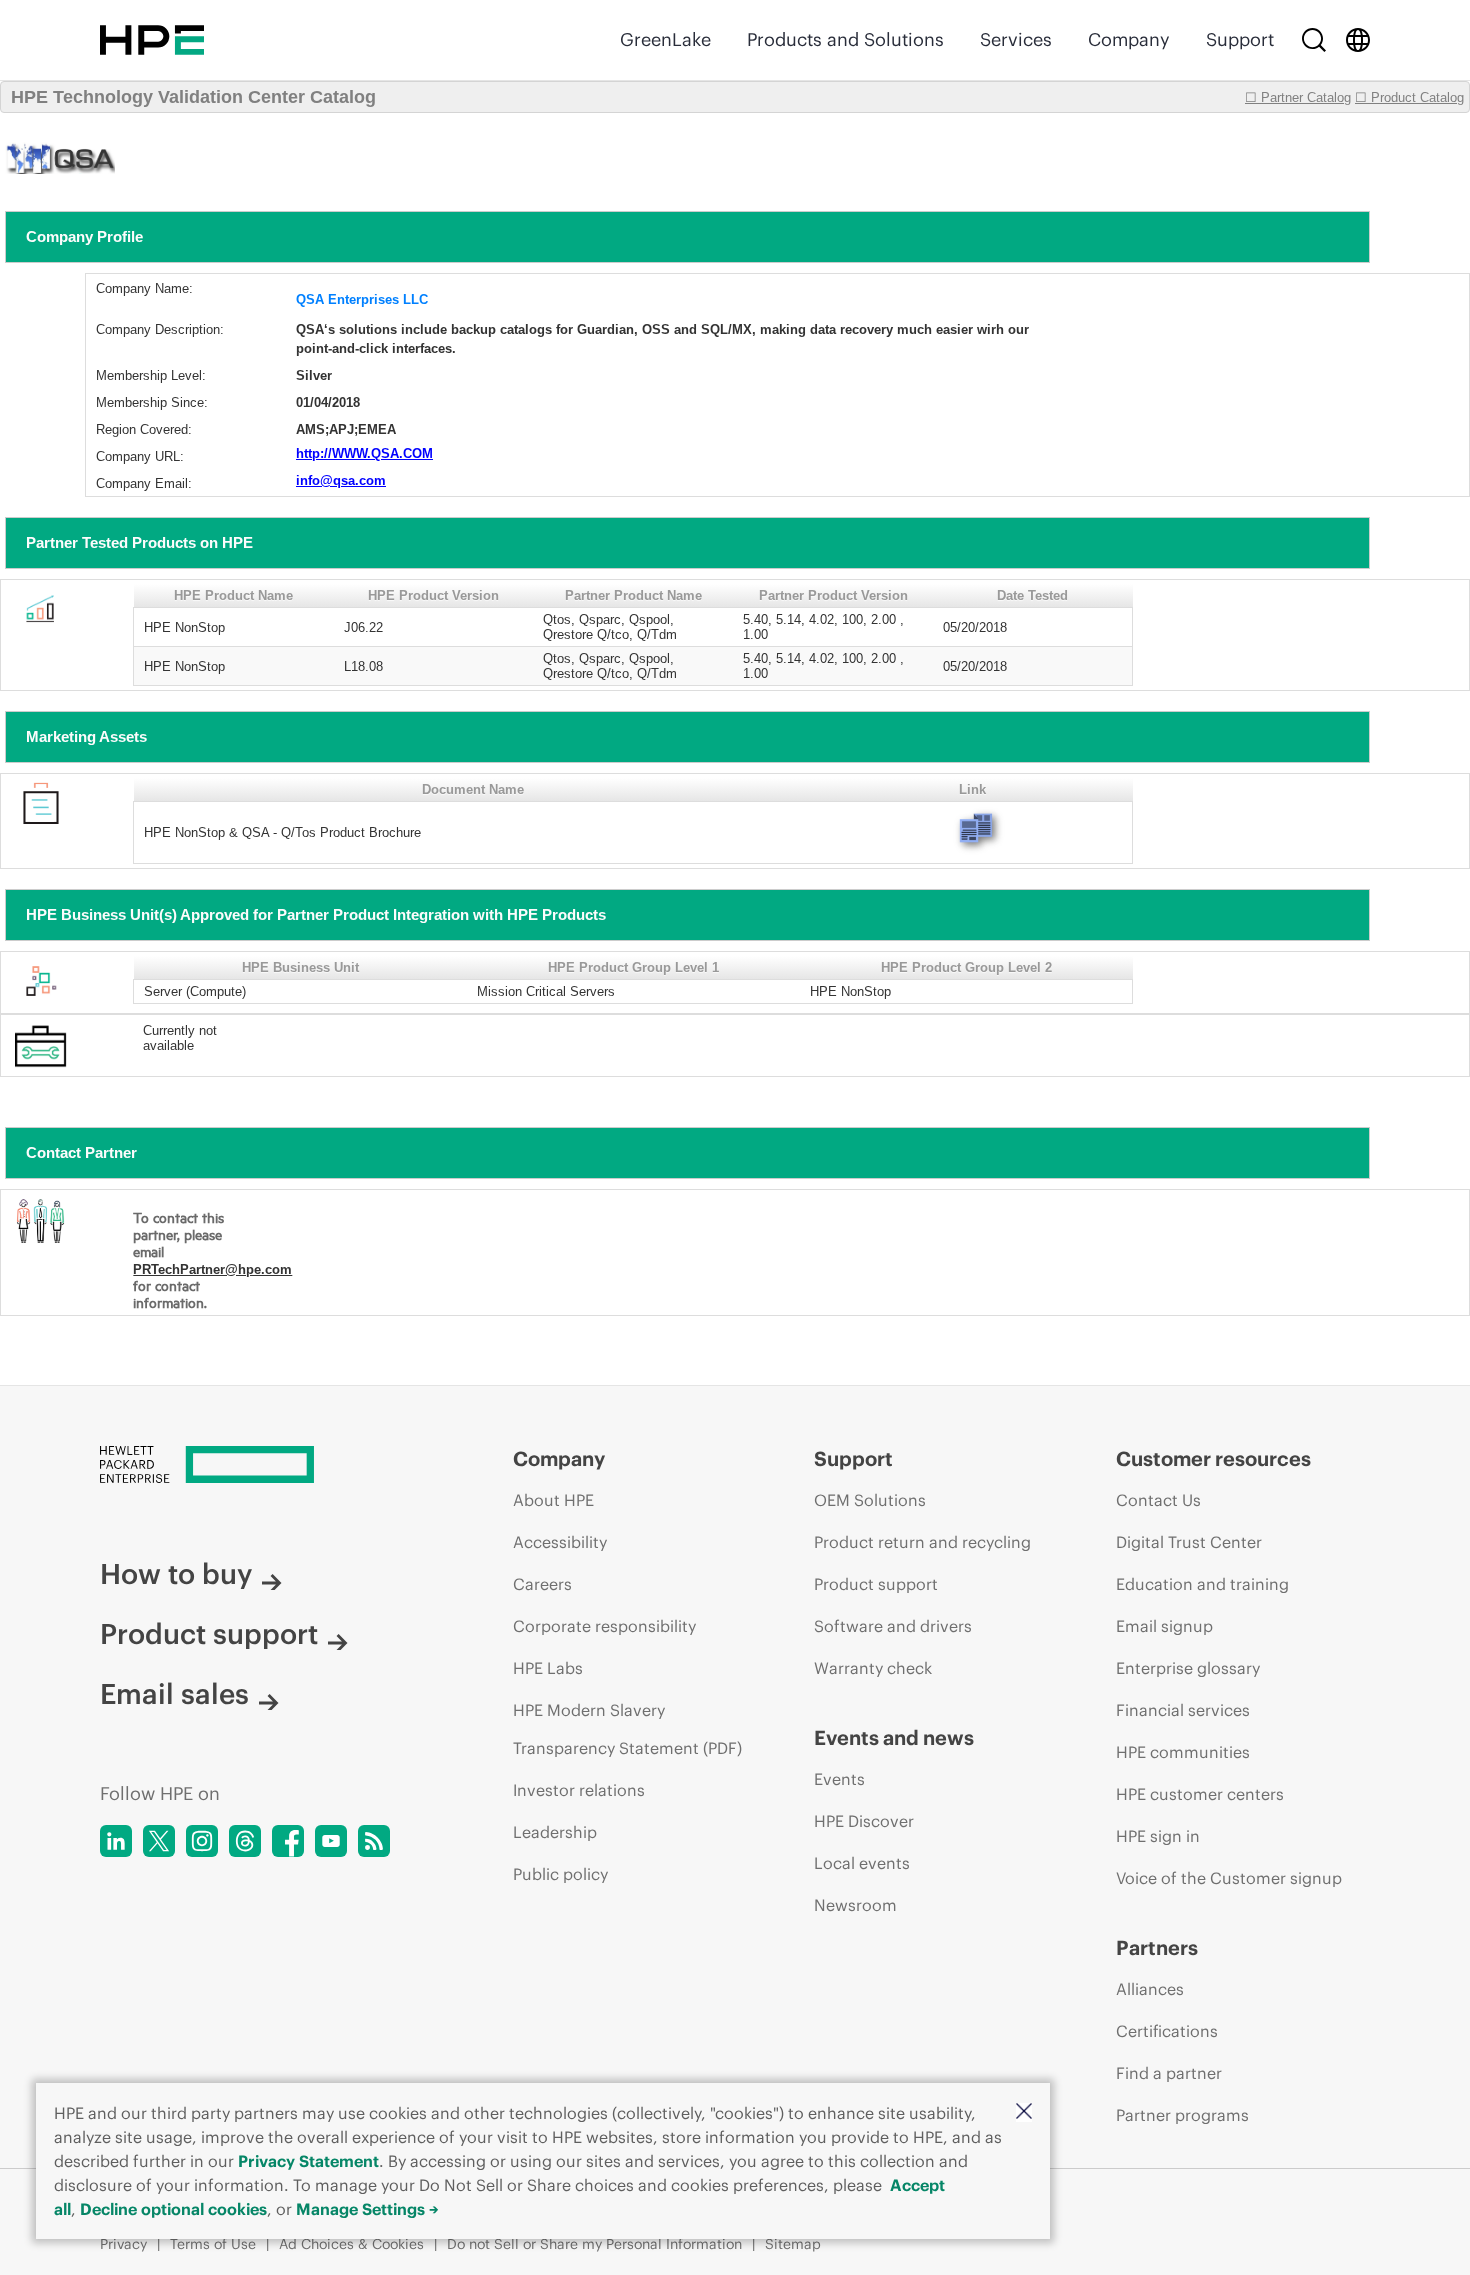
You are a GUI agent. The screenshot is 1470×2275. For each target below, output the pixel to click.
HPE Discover (864, 1821)
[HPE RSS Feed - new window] (374, 1841)
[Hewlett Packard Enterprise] (152, 40)
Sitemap (793, 2244)
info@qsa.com (341, 480)
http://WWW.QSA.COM (364, 453)
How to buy (176, 1574)
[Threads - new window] (245, 1841)
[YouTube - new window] (331, 1841)
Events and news (894, 1737)
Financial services (1183, 1710)
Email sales (174, 1694)
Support (1240, 39)
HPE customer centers (1200, 1794)
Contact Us (1158, 1500)
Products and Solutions (845, 39)
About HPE (553, 1500)
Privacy (123, 2244)
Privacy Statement (308, 2161)
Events (839, 1779)
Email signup (1164, 1626)
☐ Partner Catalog (1298, 97)
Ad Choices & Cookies (351, 2244)
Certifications (1167, 2031)
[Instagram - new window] (202, 1841)
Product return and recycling (922, 1542)
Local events (862, 1863)
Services (1016, 39)
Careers (542, 1584)
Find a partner (1169, 2073)
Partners (1157, 1947)
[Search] (1314, 40)
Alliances (1150, 1989)
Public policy (560, 1874)
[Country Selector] (1358, 40)
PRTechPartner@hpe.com (212, 1269)
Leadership (555, 1832)
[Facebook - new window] (288, 1841)
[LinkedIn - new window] (116, 1841)
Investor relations (579, 1790)
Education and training (1202, 1584)
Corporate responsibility (604, 1626)
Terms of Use (213, 2244)
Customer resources (1213, 1458)
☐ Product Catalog (1409, 97)
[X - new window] (159, 1841)
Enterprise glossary (1188, 1668)
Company (1129, 39)
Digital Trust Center (1189, 1542)
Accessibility (560, 1542)
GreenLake (665, 39)
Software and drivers (893, 1626)
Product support (209, 1634)
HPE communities (1183, 1752)
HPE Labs (548, 1668)
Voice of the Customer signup (1229, 1878)
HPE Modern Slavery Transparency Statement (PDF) (627, 1729)
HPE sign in (1158, 1836)
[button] (1024, 2112)
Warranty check (873, 1668)
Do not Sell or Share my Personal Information (594, 2244)
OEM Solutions (870, 1500)
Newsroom (855, 1905)
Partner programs (1182, 2115)
